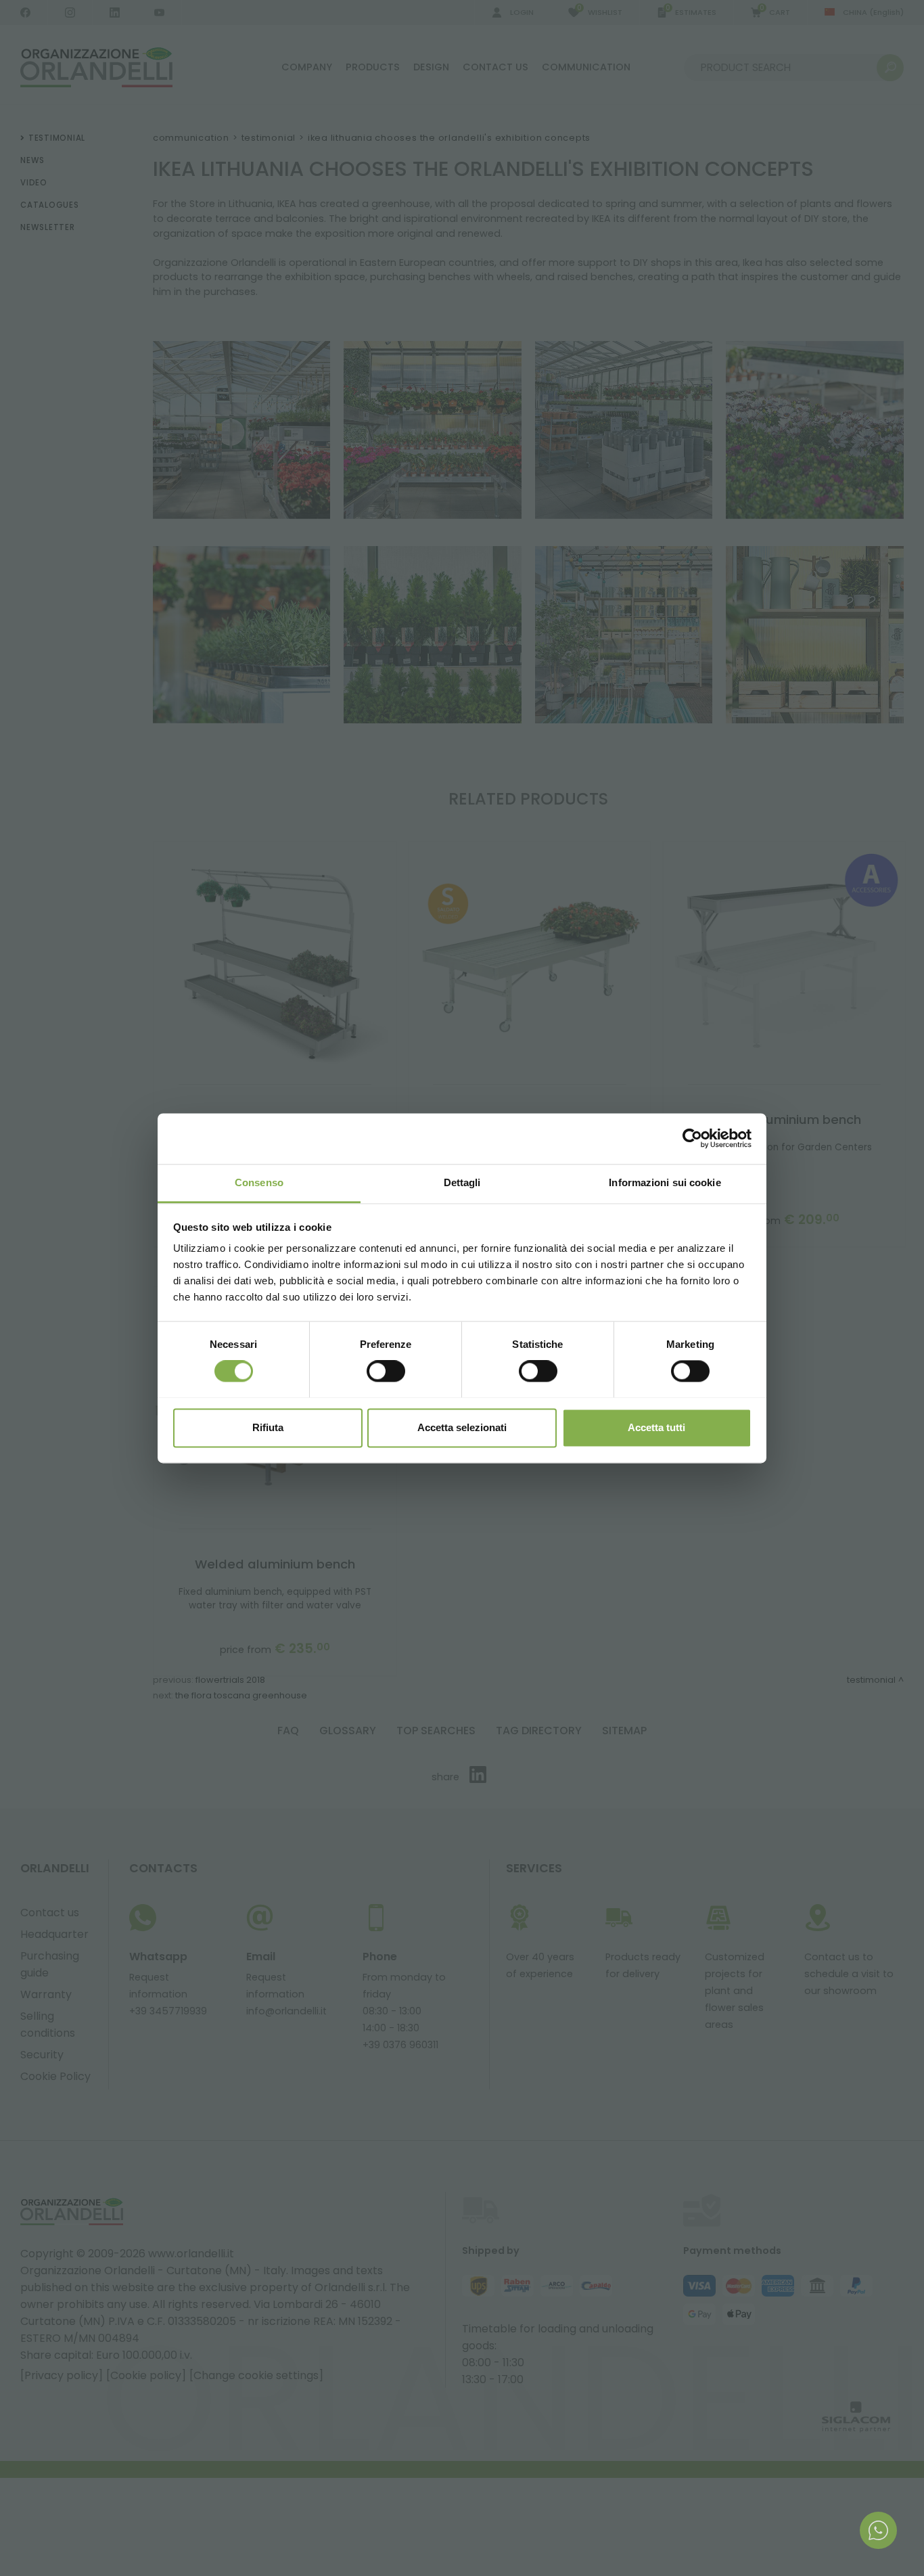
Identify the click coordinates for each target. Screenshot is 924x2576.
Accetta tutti (656, 1427)
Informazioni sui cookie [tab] (665, 1182)
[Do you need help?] (878, 2530)
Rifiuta (268, 1427)
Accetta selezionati (462, 1427)
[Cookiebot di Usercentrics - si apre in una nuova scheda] (692, 1138)
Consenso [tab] (259, 1182)
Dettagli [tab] (462, 1182)
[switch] (386, 1371)
